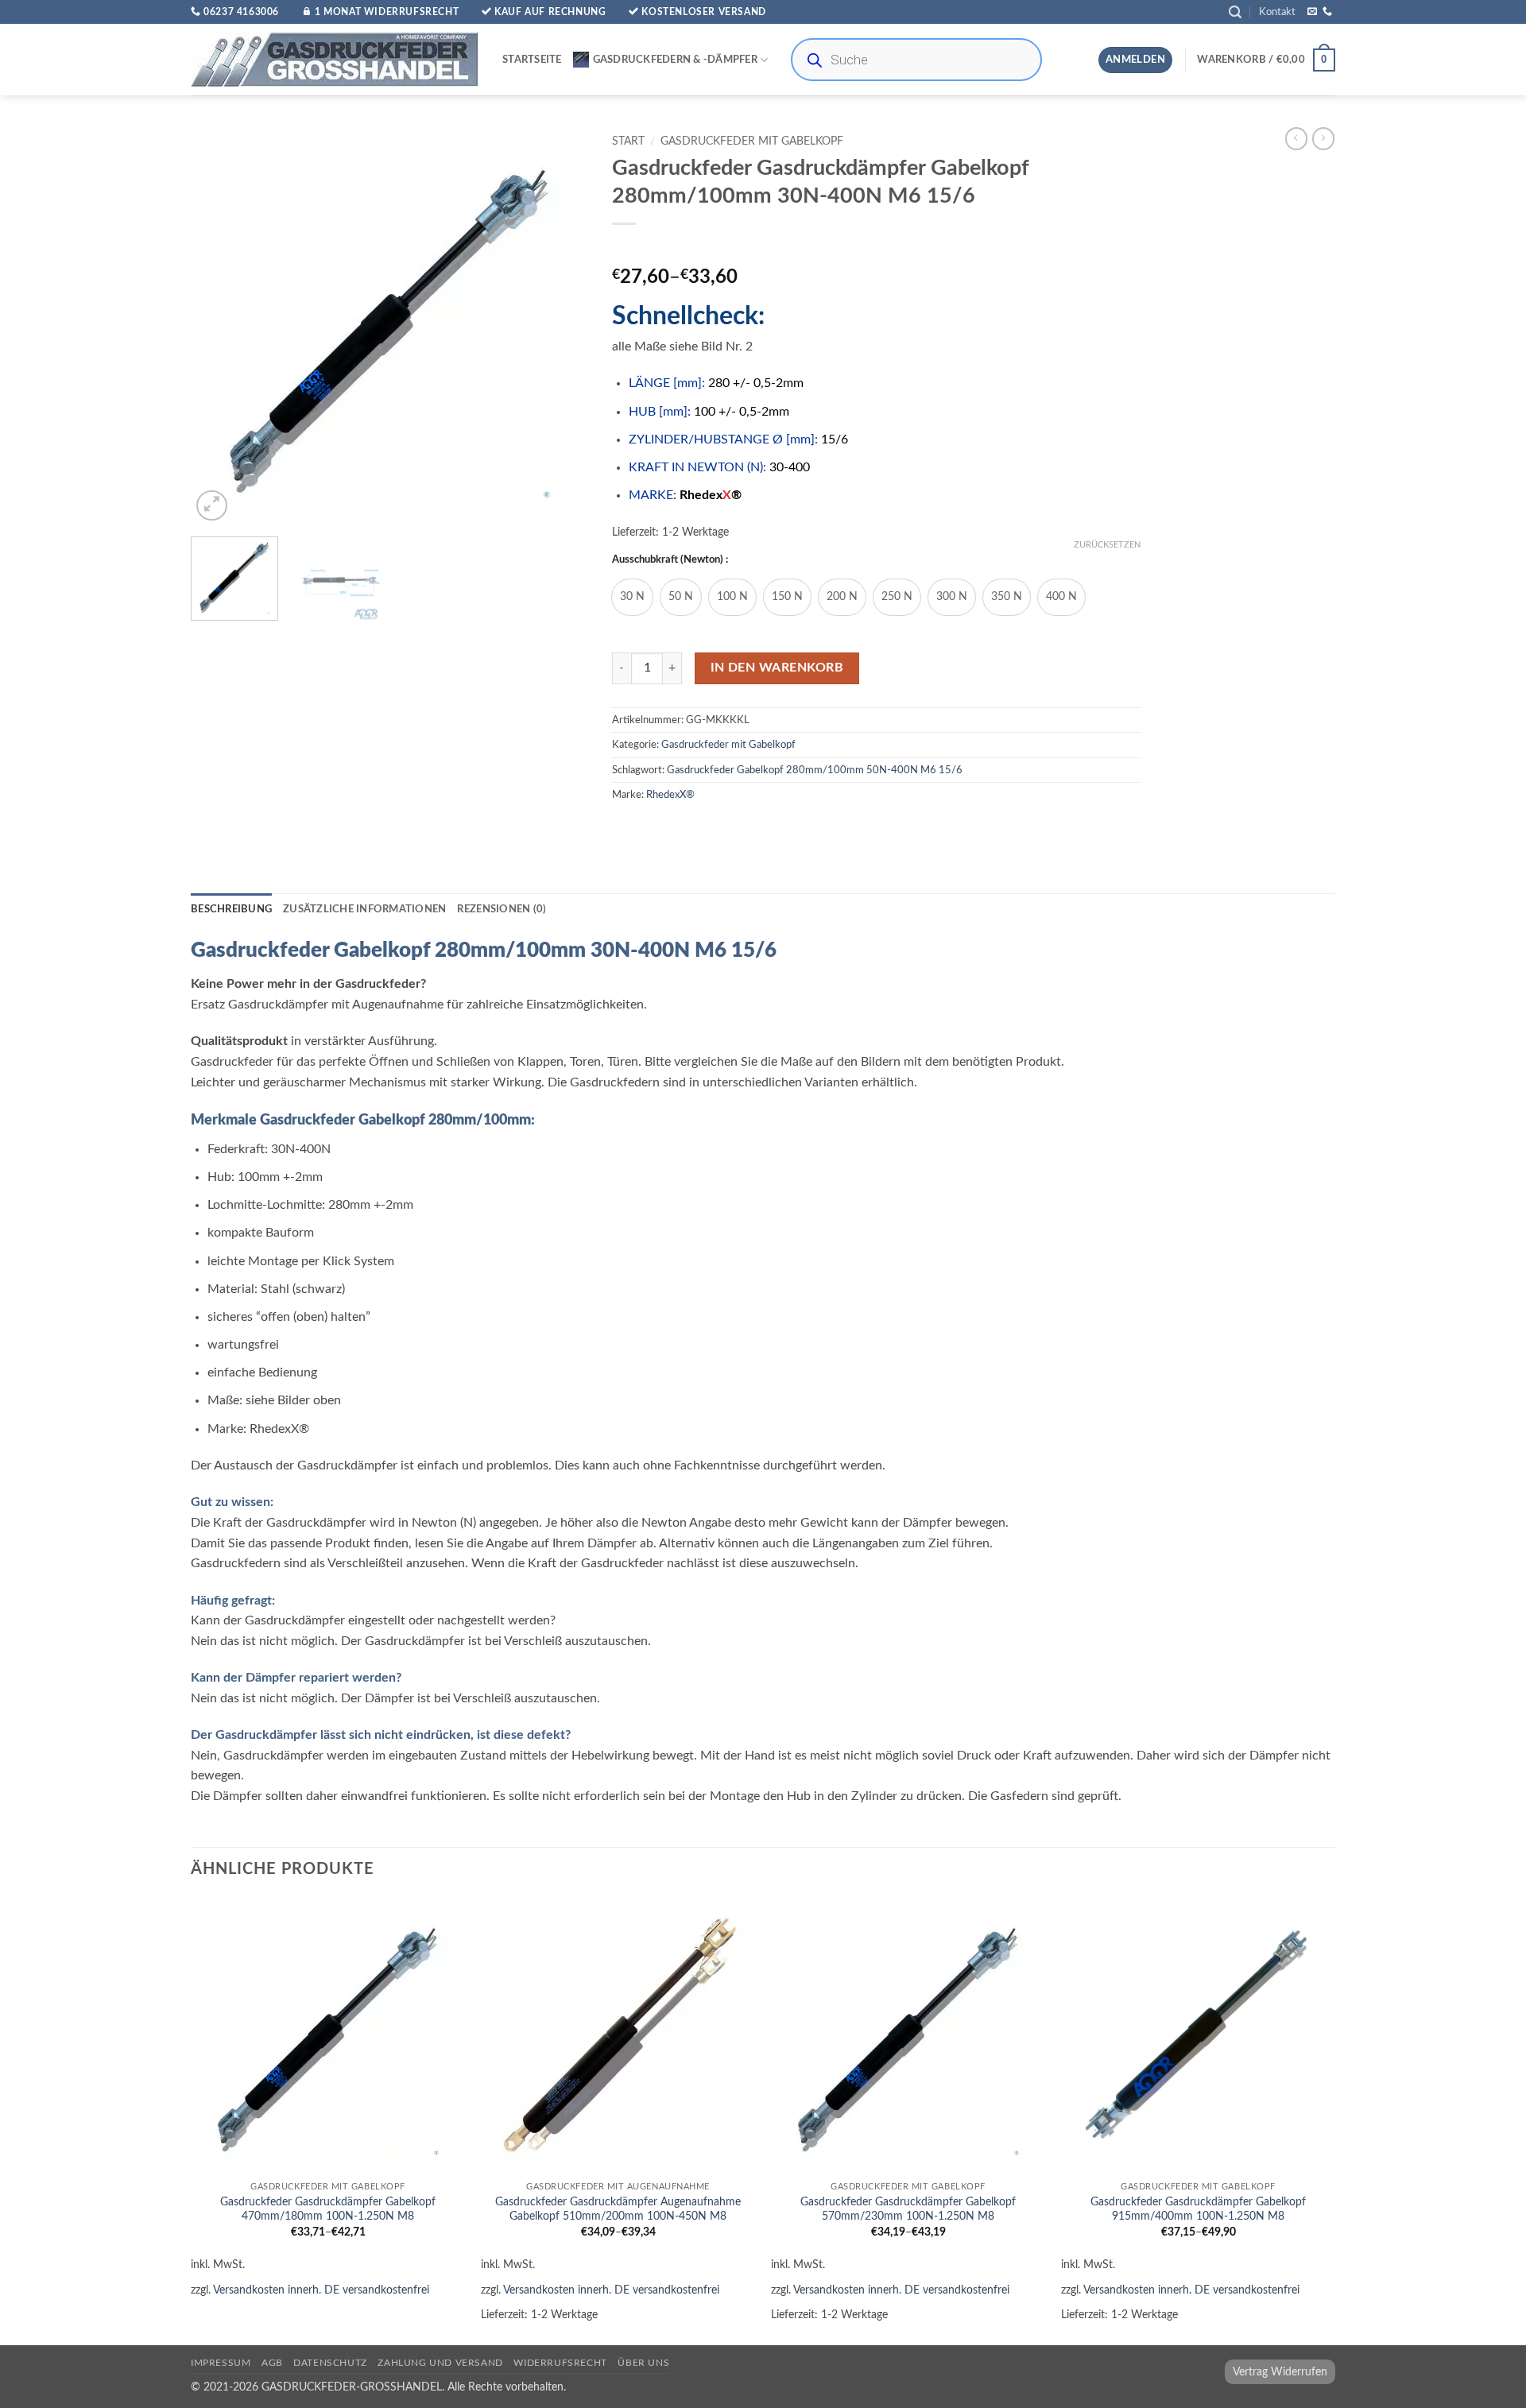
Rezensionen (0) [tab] (502, 909)
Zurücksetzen (1107, 545)
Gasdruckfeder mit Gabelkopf (752, 141)
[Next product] (1296, 138)
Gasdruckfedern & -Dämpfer (675, 60)
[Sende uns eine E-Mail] (1312, 12)
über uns (643, 2363)
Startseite (532, 60)
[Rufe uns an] (1327, 12)
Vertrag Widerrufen (1280, 2372)
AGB (272, 2363)
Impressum (221, 2363)
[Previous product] (1323, 138)
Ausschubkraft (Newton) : (670, 560)
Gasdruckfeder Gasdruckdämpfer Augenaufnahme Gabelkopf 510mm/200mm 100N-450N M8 (618, 2209)
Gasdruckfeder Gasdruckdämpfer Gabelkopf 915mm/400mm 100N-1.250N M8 (1198, 2209)
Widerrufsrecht (560, 2363)
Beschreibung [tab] (231, 909)
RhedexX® (670, 795)
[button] (1235, 12)
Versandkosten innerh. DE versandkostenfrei (321, 2290)
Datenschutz (330, 2363)
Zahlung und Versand (440, 2363)
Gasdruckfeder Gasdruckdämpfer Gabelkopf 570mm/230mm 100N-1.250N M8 (908, 2209)
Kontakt (1277, 12)
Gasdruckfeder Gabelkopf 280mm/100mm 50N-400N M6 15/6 (815, 770)
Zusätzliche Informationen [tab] (364, 909)
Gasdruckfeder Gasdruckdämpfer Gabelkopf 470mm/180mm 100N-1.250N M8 (328, 2209)
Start (628, 141)
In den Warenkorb (777, 668)
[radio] (632, 597)
